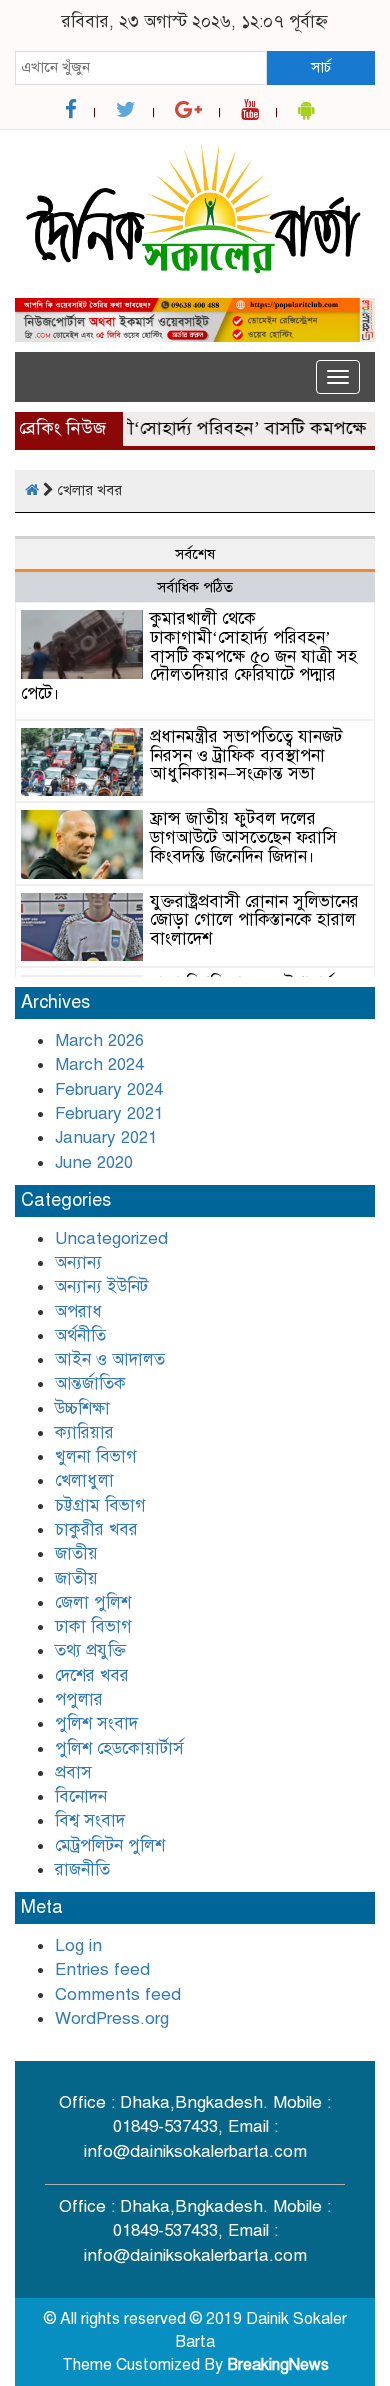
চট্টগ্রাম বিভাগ (100, 1505)
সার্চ (321, 67)
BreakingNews (278, 2365)
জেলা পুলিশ (93, 1602)
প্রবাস (73, 1772)
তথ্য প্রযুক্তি (90, 1650)
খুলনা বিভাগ (96, 1456)
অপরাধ (78, 1311)
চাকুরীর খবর (96, 1529)
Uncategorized (111, 1238)
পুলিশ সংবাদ (96, 1723)
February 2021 (109, 1113)
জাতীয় (76, 1553)
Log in (78, 1945)
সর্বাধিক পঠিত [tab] (195, 587)
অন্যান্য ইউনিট (101, 1286)
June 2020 (94, 1162)
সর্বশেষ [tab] (195, 554)
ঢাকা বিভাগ (93, 1626)
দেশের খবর (92, 1675)
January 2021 (106, 1137)
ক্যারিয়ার (84, 1432)
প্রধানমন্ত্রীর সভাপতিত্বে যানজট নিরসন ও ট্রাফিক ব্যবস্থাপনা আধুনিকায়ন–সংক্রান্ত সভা (246, 755)
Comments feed (118, 1994)
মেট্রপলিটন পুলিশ (110, 1845)
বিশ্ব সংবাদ (90, 1820)
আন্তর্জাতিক (90, 1383)
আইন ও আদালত (110, 1359)
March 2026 (99, 1040)
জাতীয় (76, 1578)
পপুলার (79, 1699)
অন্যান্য (78, 1262)
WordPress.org (112, 2018)
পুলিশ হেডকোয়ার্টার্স (119, 1748)
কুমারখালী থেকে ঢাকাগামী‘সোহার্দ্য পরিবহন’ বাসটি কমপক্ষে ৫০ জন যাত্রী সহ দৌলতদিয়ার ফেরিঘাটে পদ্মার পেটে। (189, 656)
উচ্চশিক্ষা (82, 1408)
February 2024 (109, 1089)
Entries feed (102, 1969)
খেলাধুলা (84, 1480)
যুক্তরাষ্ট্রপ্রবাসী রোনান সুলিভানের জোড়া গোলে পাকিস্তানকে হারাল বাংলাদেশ (254, 920)
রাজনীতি (82, 1869)
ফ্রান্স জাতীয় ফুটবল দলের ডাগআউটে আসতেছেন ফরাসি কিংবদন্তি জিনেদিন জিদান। (243, 837)
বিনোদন (81, 1796)
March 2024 (99, 1064)
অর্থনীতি (80, 1335)
